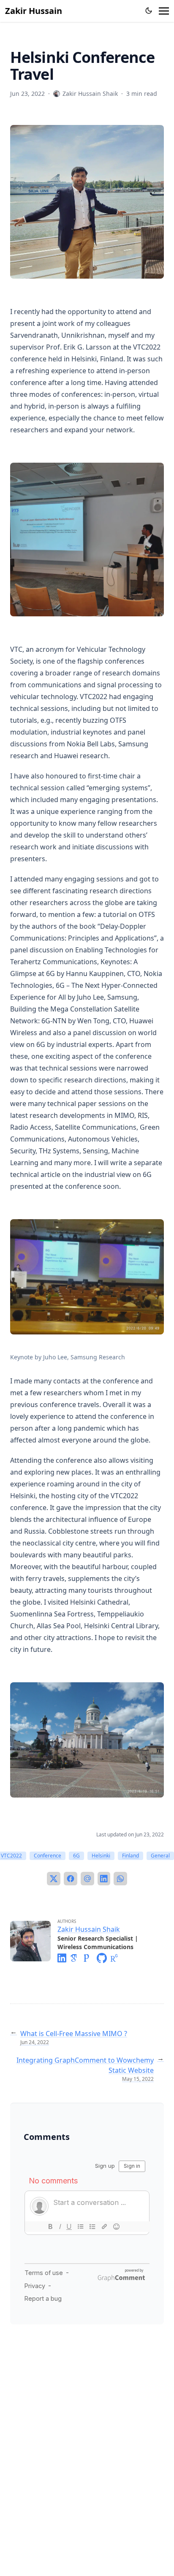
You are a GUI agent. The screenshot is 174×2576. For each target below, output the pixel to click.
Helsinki (101, 1856)
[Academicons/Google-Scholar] (76, 1958)
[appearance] (149, 11)
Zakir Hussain (34, 11)
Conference (48, 1856)
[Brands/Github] (103, 1958)
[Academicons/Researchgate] (117, 1958)
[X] (54, 1879)
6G (76, 1856)
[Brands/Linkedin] (64, 1958)
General (160, 1856)
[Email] (87, 1879)
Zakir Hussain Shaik (89, 1929)
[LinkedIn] (104, 1879)
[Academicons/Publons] (90, 1958)
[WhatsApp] (120, 1879)
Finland (130, 1856)
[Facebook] (71, 1879)
